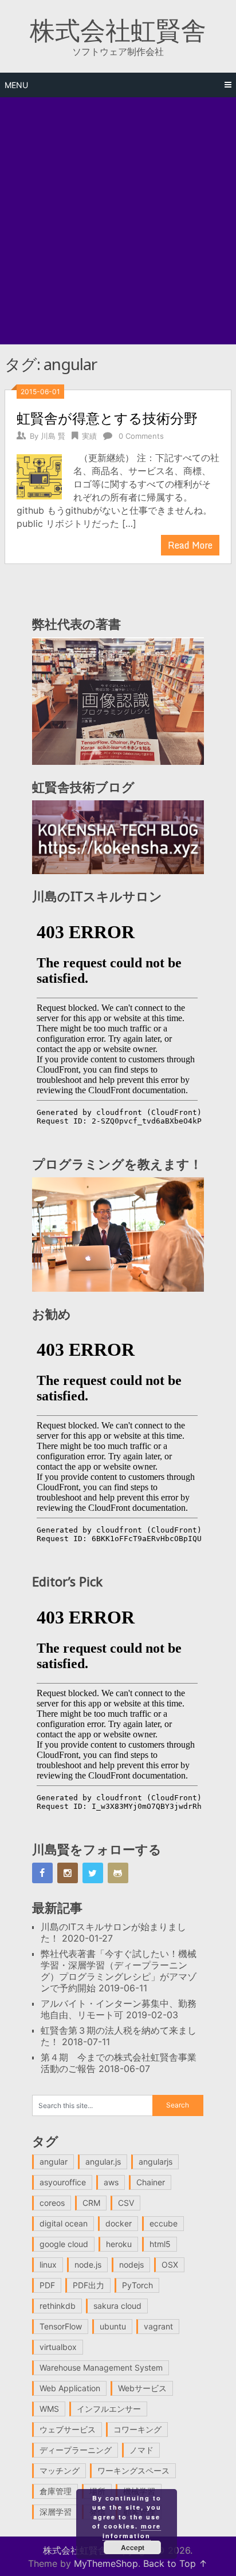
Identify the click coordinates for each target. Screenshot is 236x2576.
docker (119, 2223)
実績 (89, 436)
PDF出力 (88, 2285)
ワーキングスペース (133, 2470)
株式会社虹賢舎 (118, 30)
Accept (133, 2547)
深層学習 (56, 2512)
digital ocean (64, 2223)
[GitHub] (118, 1873)
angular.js (103, 2162)
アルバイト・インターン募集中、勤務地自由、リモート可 (119, 2009)
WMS (49, 2409)
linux (48, 2265)
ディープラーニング (76, 2450)
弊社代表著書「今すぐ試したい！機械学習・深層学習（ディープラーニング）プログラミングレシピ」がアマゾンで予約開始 (119, 1971)
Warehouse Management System (101, 2367)
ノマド (141, 2450)
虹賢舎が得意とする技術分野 (107, 418)
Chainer (151, 2182)
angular (54, 2162)
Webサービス (142, 2388)
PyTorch (137, 2285)
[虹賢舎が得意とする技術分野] (39, 475)
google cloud (64, 2244)
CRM (91, 2203)
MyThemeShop (106, 2563)
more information (132, 2531)
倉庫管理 (56, 2491)
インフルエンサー (109, 2409)
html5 (160, 2244)
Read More (190, 545)
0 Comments (141, 436)
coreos (52, 2203)
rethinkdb (58, 2306)
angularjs (156, 2162)
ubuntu (113, 2326)
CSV (126, 2203)
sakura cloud (117, 2306)
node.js (88, 2265)
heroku (119, 2244)
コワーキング (137, 2429)
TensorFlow (61, 2326)
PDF (47, 2285)
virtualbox (58, 2347)
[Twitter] (93, 1873)
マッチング (60, 2470)
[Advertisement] (118, 221)
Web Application (70, 2388)
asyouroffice (63, 2182)
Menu (16, 85)
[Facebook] (42, 1873)
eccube (164, 2223)
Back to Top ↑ (175, 2563)
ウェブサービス (68, 2429)
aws (111, 2182)
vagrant (158, 2326)
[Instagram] (68, 1873)
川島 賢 (53, 436)
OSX (170, 2265)
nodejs (131, 2265)
